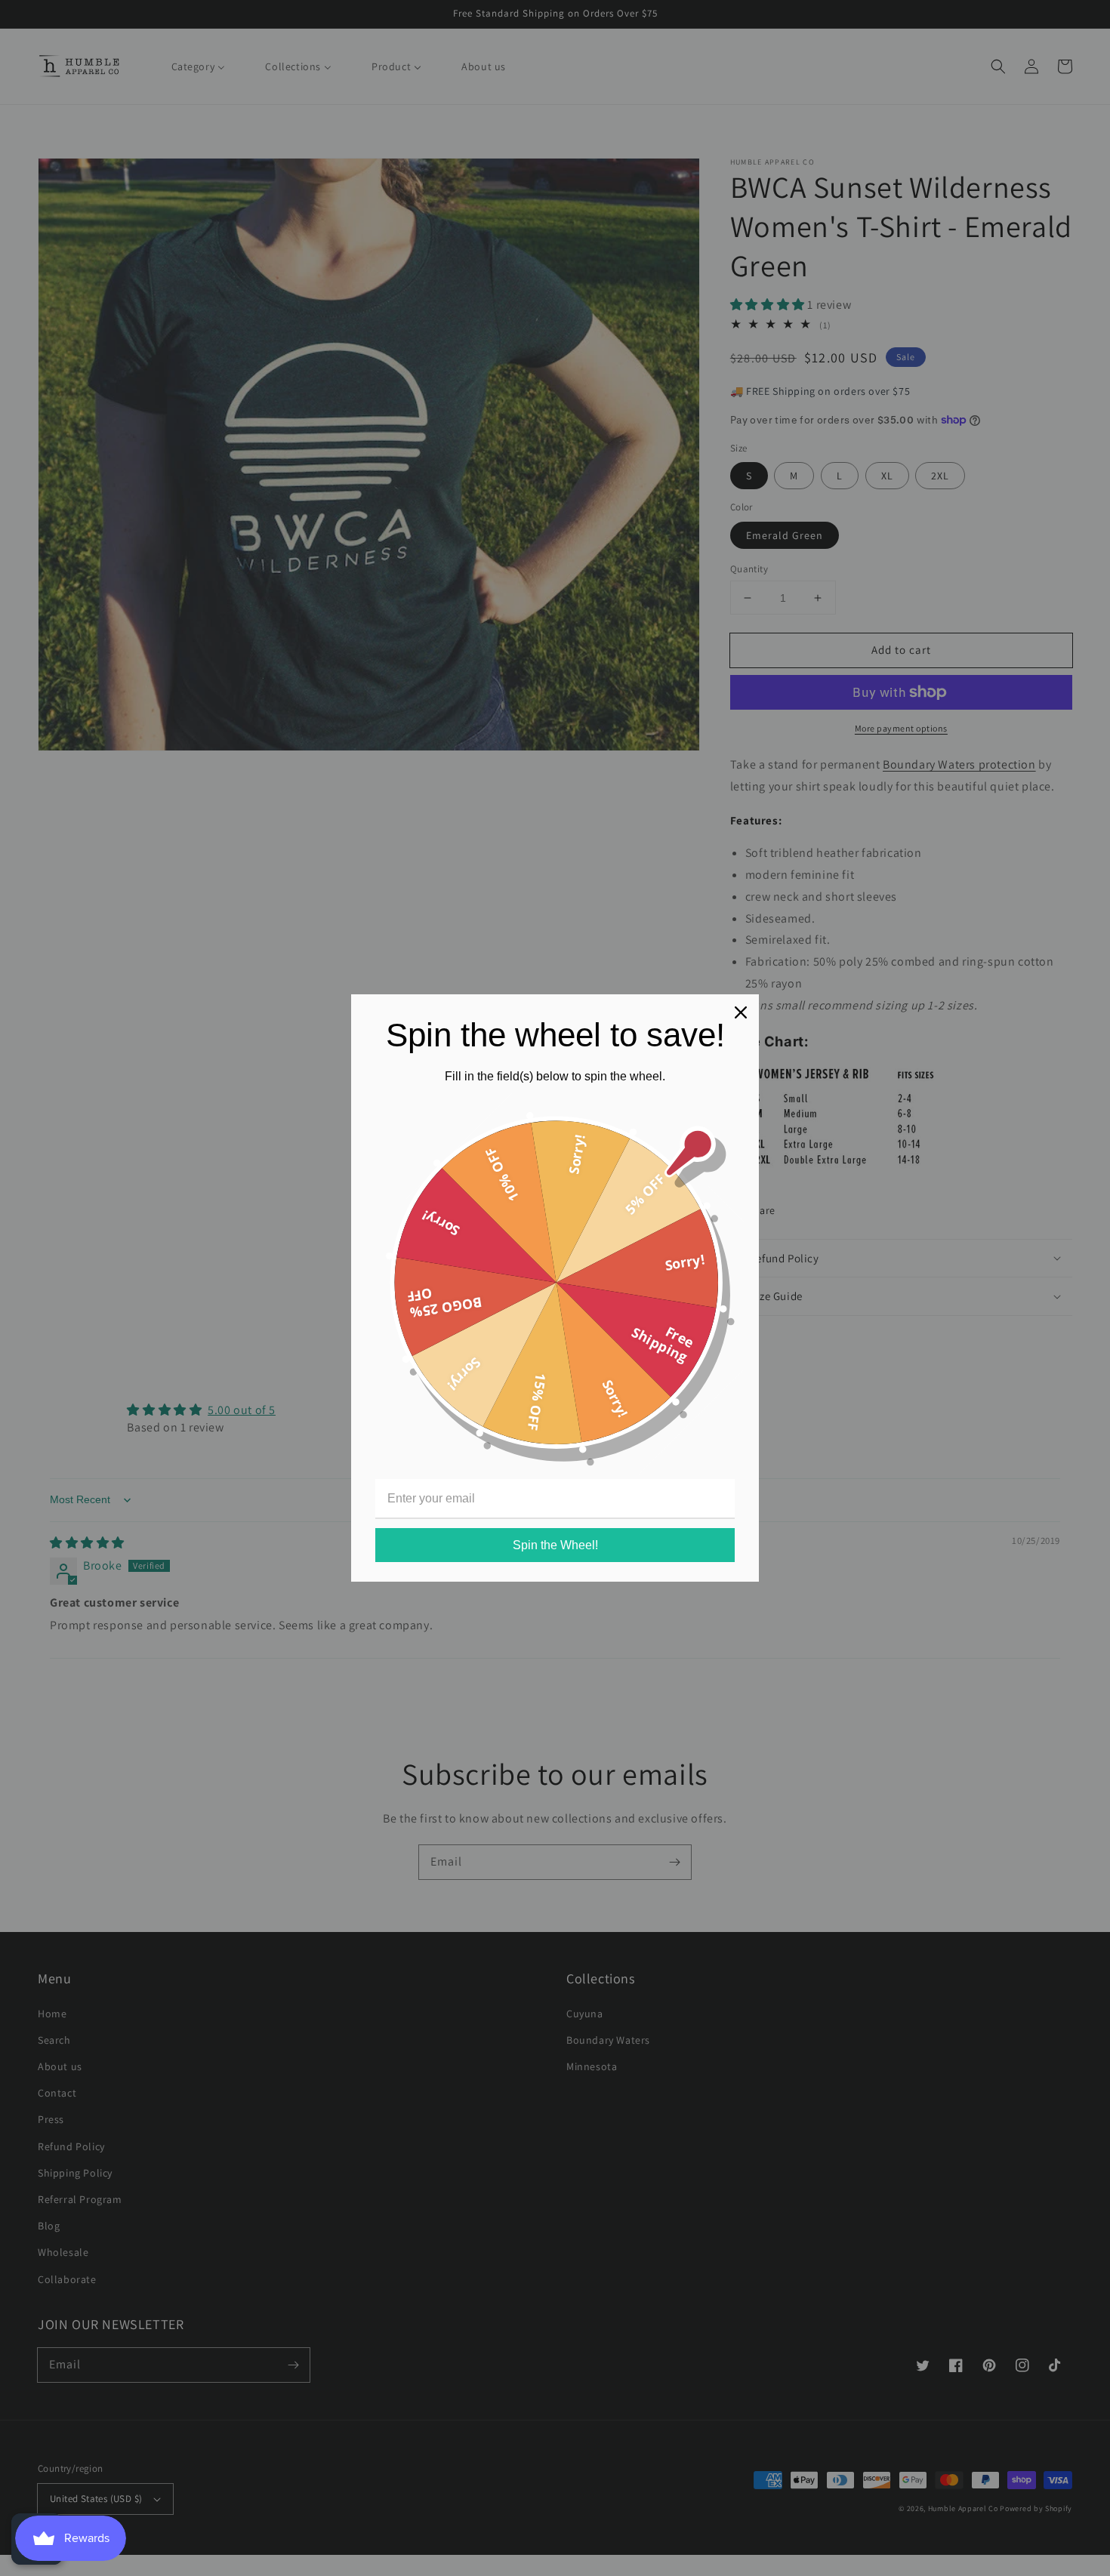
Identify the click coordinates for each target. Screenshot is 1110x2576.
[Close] (741, 1012)
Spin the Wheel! (555, 1545)
